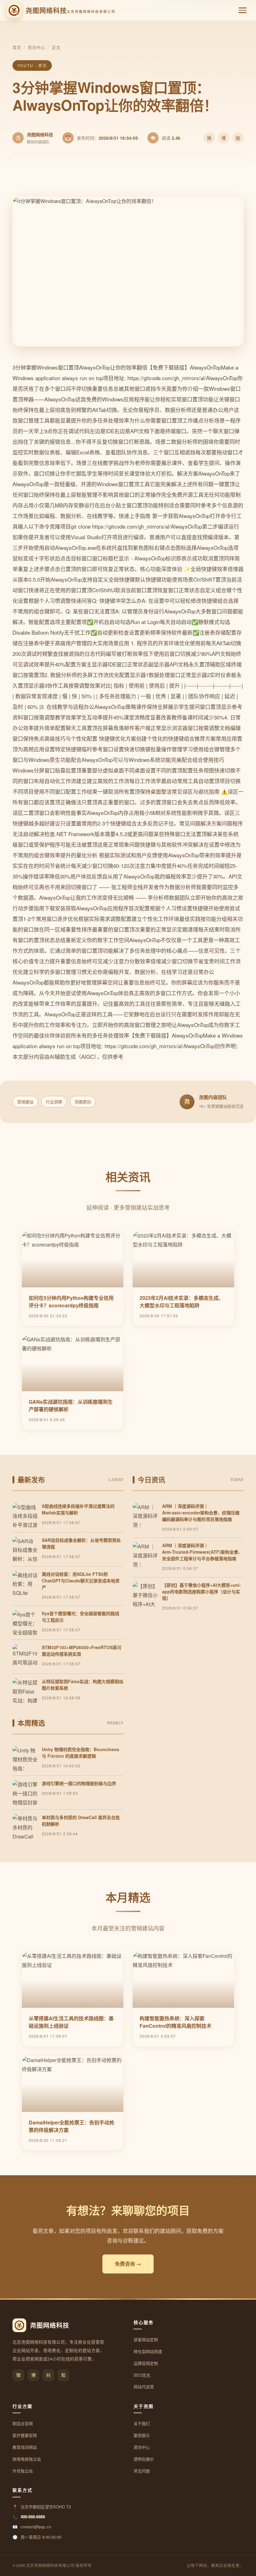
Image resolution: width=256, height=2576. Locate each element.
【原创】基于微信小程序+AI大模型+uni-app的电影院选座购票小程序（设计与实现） (202, 1591)
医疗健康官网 (25, 2435)
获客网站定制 (146, 2339)
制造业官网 (23, 2423)
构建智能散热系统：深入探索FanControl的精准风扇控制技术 (175, 2022)
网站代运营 (144, 2387)
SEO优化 (142, 2375)
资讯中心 (37, 47)
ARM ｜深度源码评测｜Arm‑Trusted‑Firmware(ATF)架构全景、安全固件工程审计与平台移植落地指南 (202, 1552)
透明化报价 (144, 2459)
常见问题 (142, 2471)
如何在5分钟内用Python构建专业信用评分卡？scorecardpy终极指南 (71, 1302)
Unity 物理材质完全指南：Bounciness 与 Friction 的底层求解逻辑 (81, 1753)
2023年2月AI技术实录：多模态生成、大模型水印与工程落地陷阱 (182, 1302)
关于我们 (142, 2423)
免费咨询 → (128, 2264)
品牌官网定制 (146, 2363)
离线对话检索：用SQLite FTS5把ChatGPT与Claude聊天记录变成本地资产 (81, 1581)
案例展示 (142, 2435)
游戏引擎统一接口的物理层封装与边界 (79, 1783)
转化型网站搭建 (148, 2351)
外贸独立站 (23, 2471)
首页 (17, 47)
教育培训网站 (25, 2447)
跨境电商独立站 (27, 2459)
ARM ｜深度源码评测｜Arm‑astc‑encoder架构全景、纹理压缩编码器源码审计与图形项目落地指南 (201, 1513)
